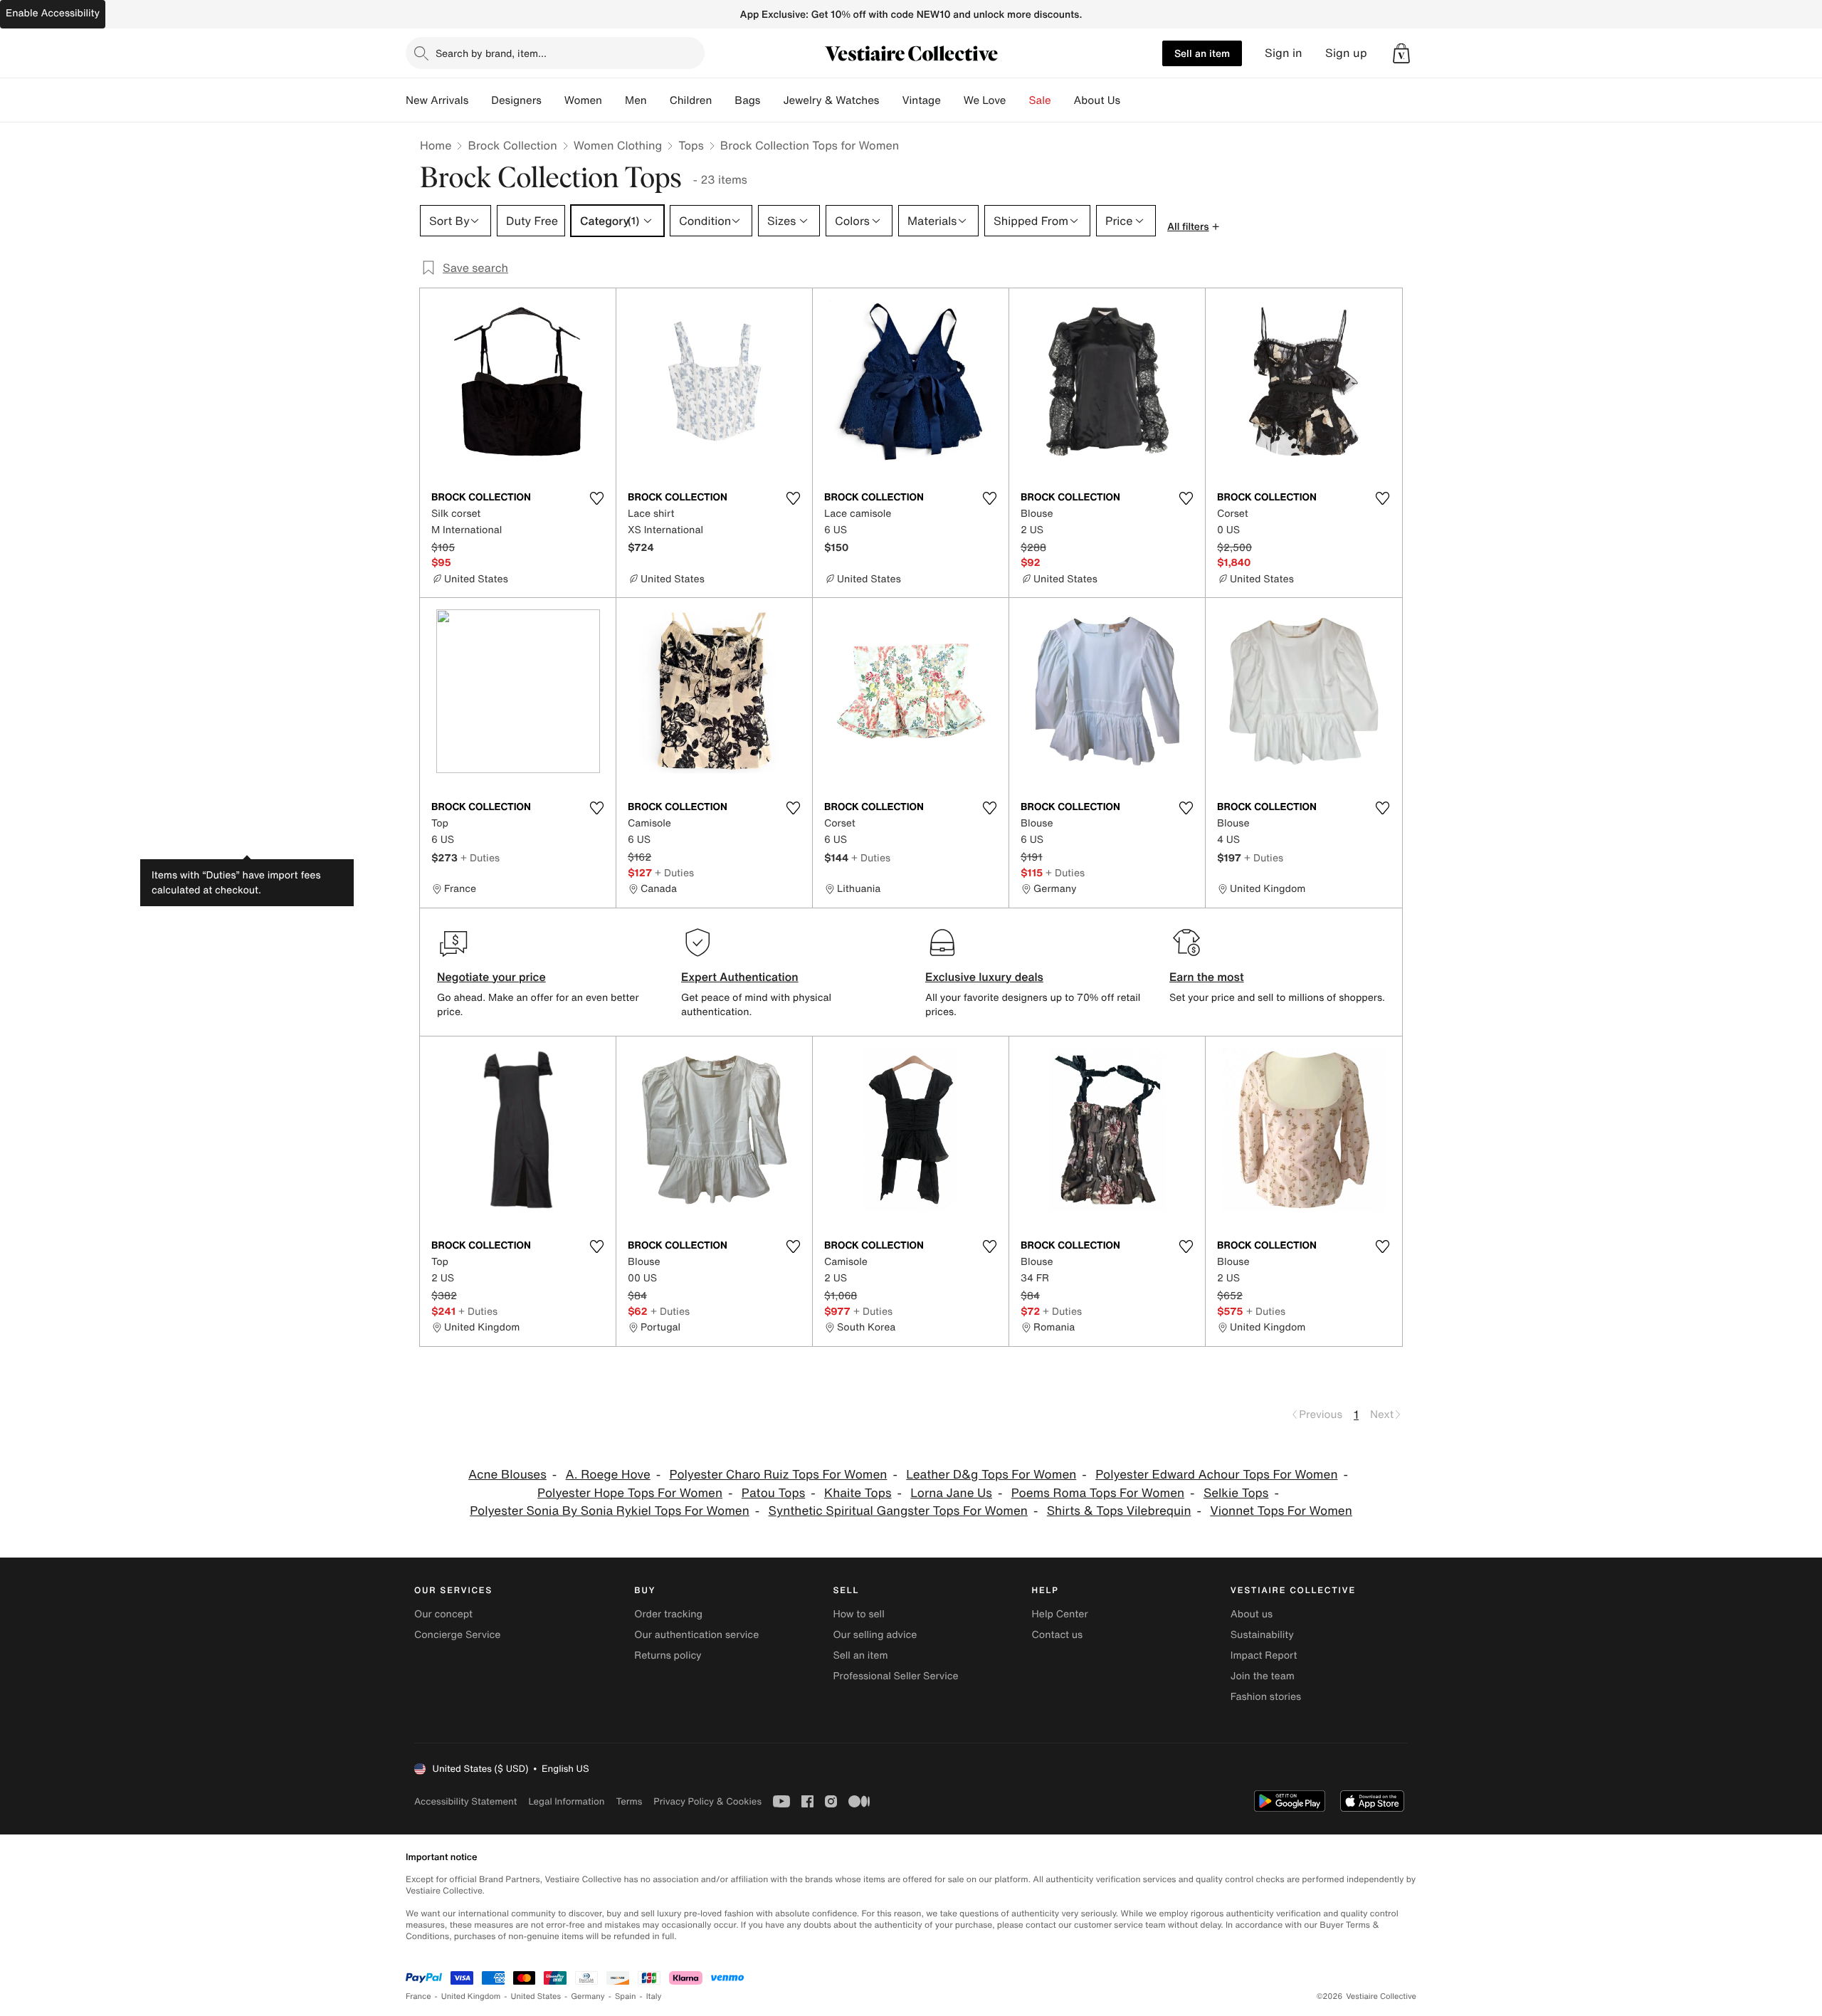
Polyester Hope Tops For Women (630, 1493)
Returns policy (668, 1655)
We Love (985, 100)
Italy (654, 1996)
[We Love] (1018, 100)
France (418, 1996)
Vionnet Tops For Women (1281, 1511)
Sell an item (1202, 53)
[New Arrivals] (480, 100)
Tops (691, 145)
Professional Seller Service (895, 1676)
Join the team (1263, 1676)
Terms (629, 1801)
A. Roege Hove (608, 1475)
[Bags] (772, 100)
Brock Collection (512, 145)
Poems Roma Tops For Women (1098, 1493)
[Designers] (553, 100)
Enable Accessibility (53, 13)
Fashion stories (1266, 1697)
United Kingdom (471, 1996)
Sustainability (1262, 1635)
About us (1252, 1614)
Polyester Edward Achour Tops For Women (1216, 1475)
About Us (1097, 100)
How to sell (858, 1614)
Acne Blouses (507, 1475)
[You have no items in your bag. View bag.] (1401, 53)
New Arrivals (437, 100)
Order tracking (668, 1614)
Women (583, 100)
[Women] (614, 100)
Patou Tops (773, 1493)
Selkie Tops (1236, 1493)
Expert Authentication (740, 977)
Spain (626, 1996)
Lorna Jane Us (951, 1493)
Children (691, 100)
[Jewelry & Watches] (890, 100)
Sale (1040, 100)
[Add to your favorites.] (596, 498)
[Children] (723, 100)
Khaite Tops (858, 1493)
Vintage (921, 100)
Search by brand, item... (491, 53)
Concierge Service (457, 1635)
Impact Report (1264, 1655)
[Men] (658, 100)
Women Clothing (618, 145)
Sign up (1346, 53)
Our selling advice (875, 1635)
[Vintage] (952, 100)
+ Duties (480, 857)
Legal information (566, 1801)
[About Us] (1132, 100)
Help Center (1060, 1614)
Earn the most (1207, 977)
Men (636, 100)
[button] (1401, 53)
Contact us (1058, 1635)
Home (436, 145)
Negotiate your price (491, 977)
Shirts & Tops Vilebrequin (1119, 1511)
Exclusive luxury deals (984, 977)
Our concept (443, 1614)
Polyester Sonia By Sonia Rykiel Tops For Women (610, 1511)
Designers (516, 100)
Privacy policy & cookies (707, 1801)
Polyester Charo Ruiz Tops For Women (779, 1475)
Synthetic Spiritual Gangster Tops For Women (898, 1511)
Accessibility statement (465, 1801)
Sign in (1284, 53)
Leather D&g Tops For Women (991, 1475)
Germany (588, 1996)
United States (536, 1996)
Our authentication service (696, 1635)
